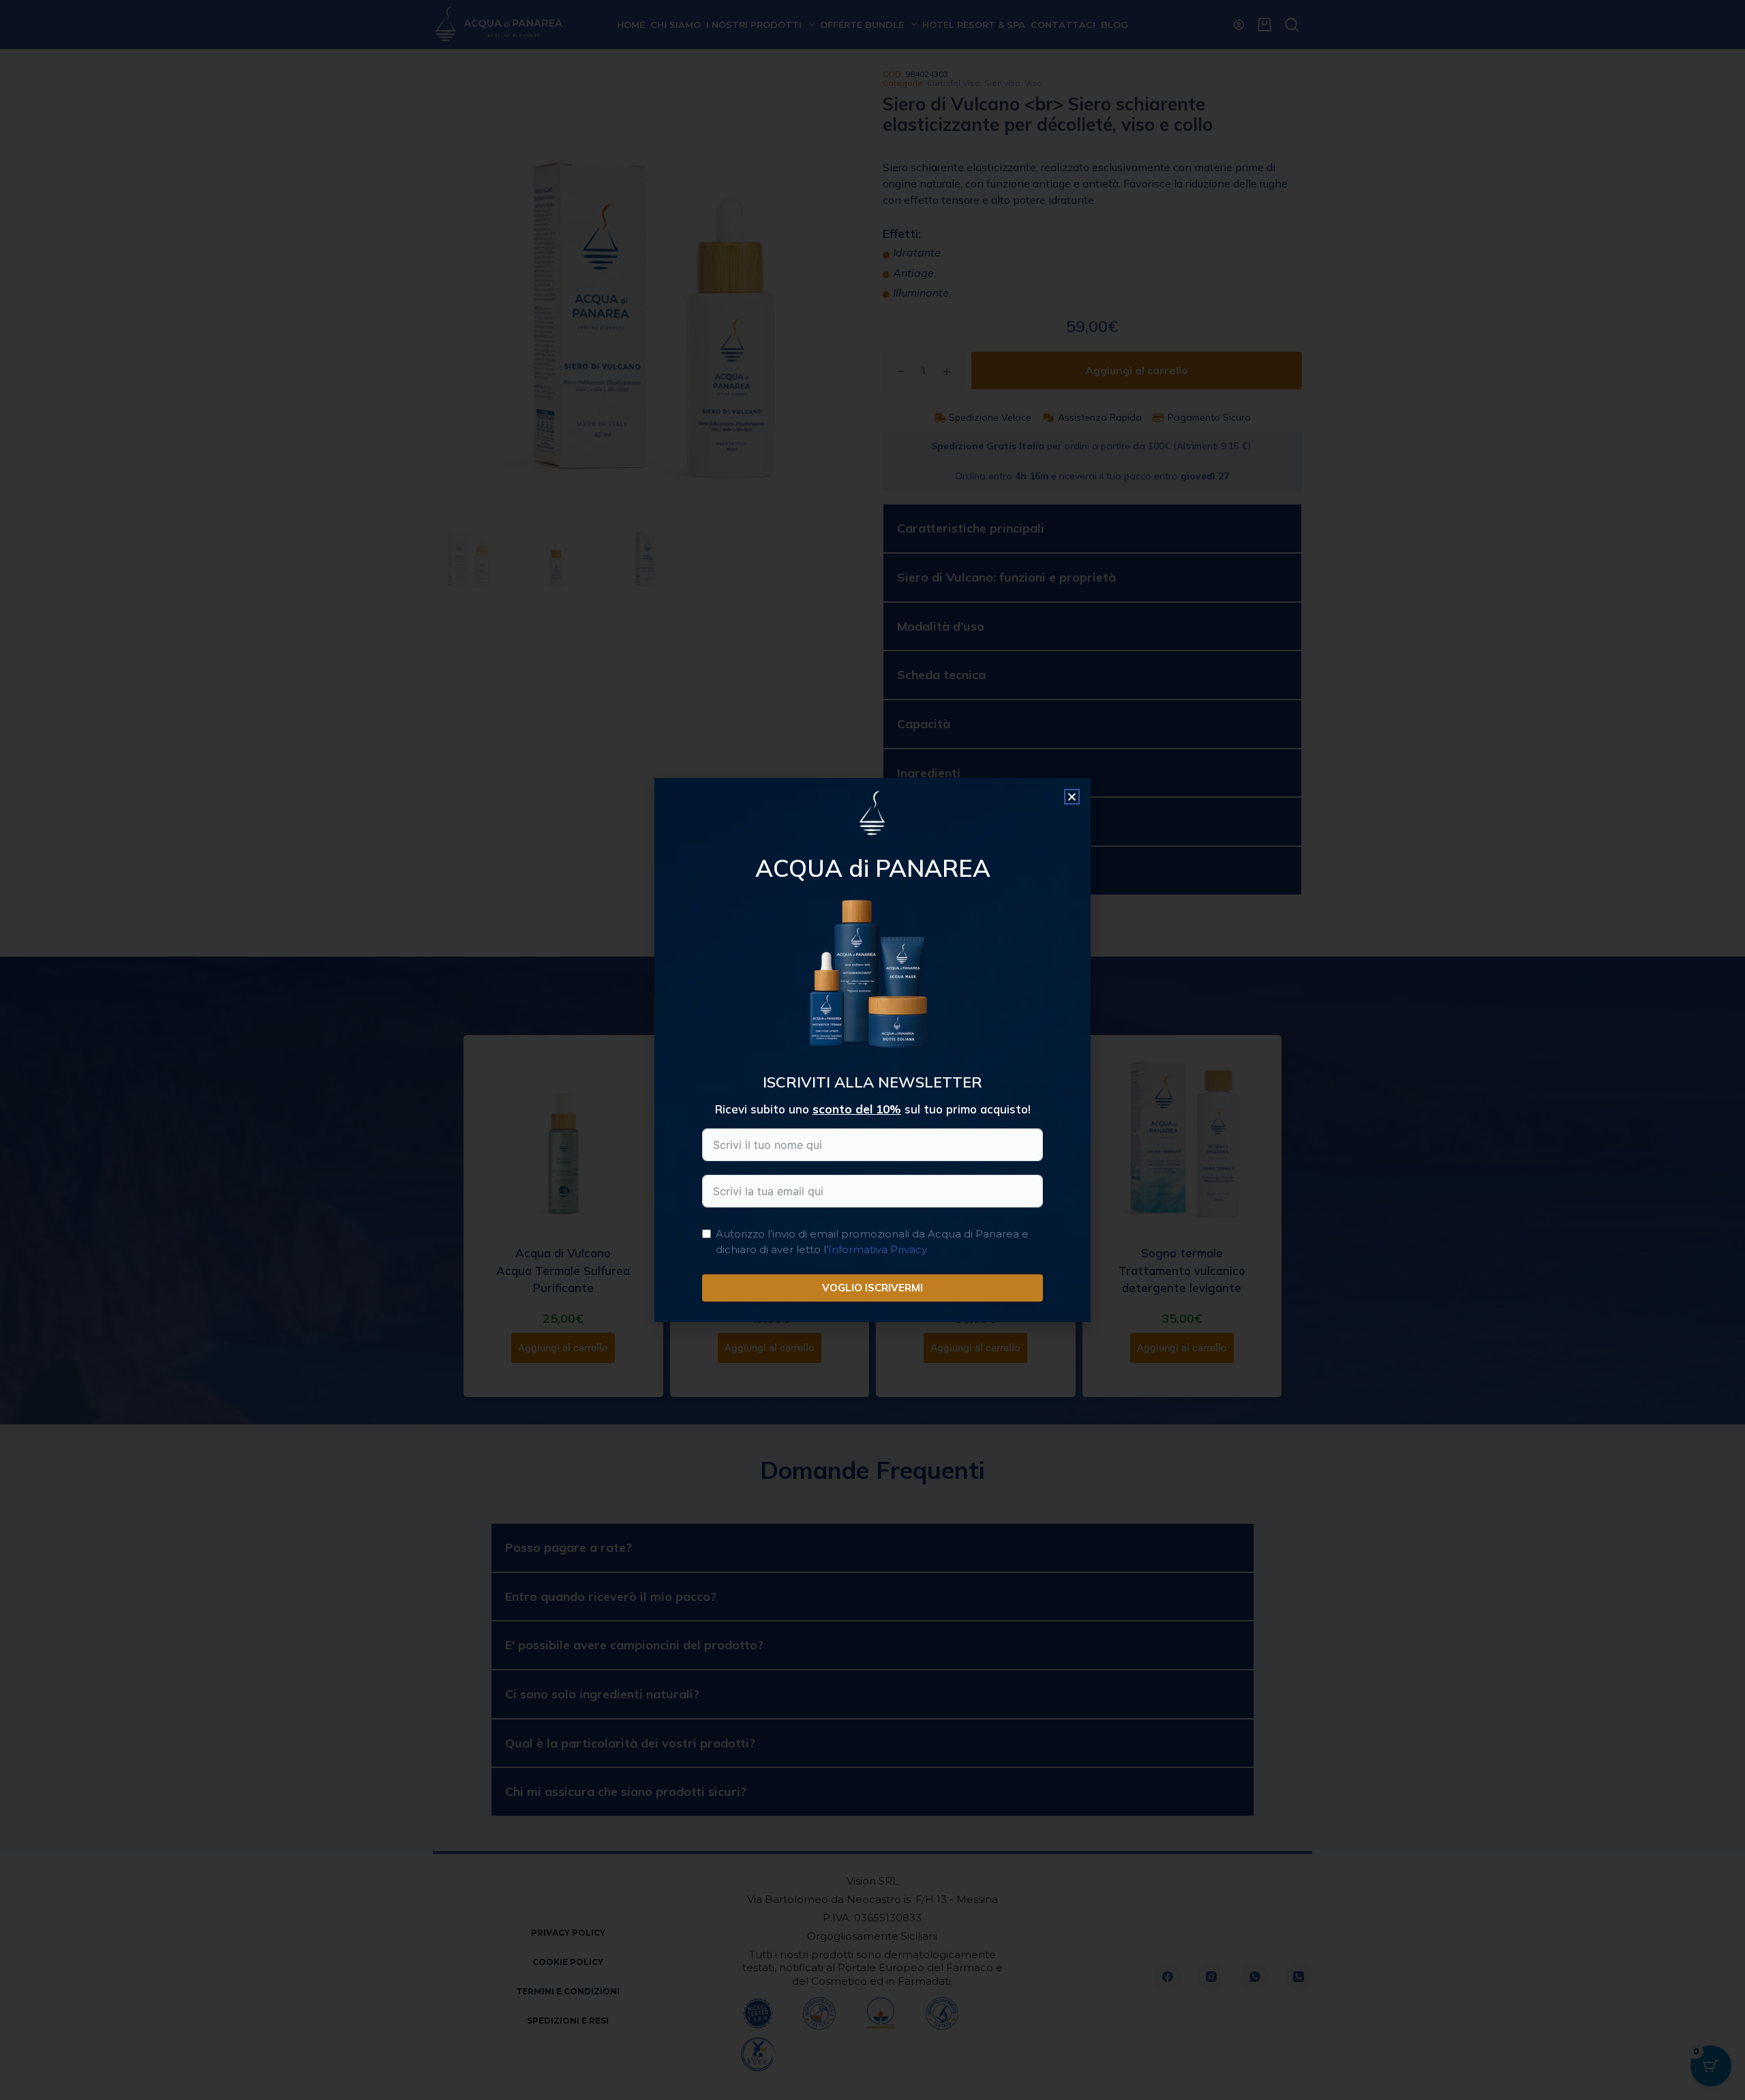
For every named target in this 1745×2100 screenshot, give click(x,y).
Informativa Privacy (878, 1249)
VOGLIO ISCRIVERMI (872, 1288)
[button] (1072, 797)
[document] (872, 1050)
